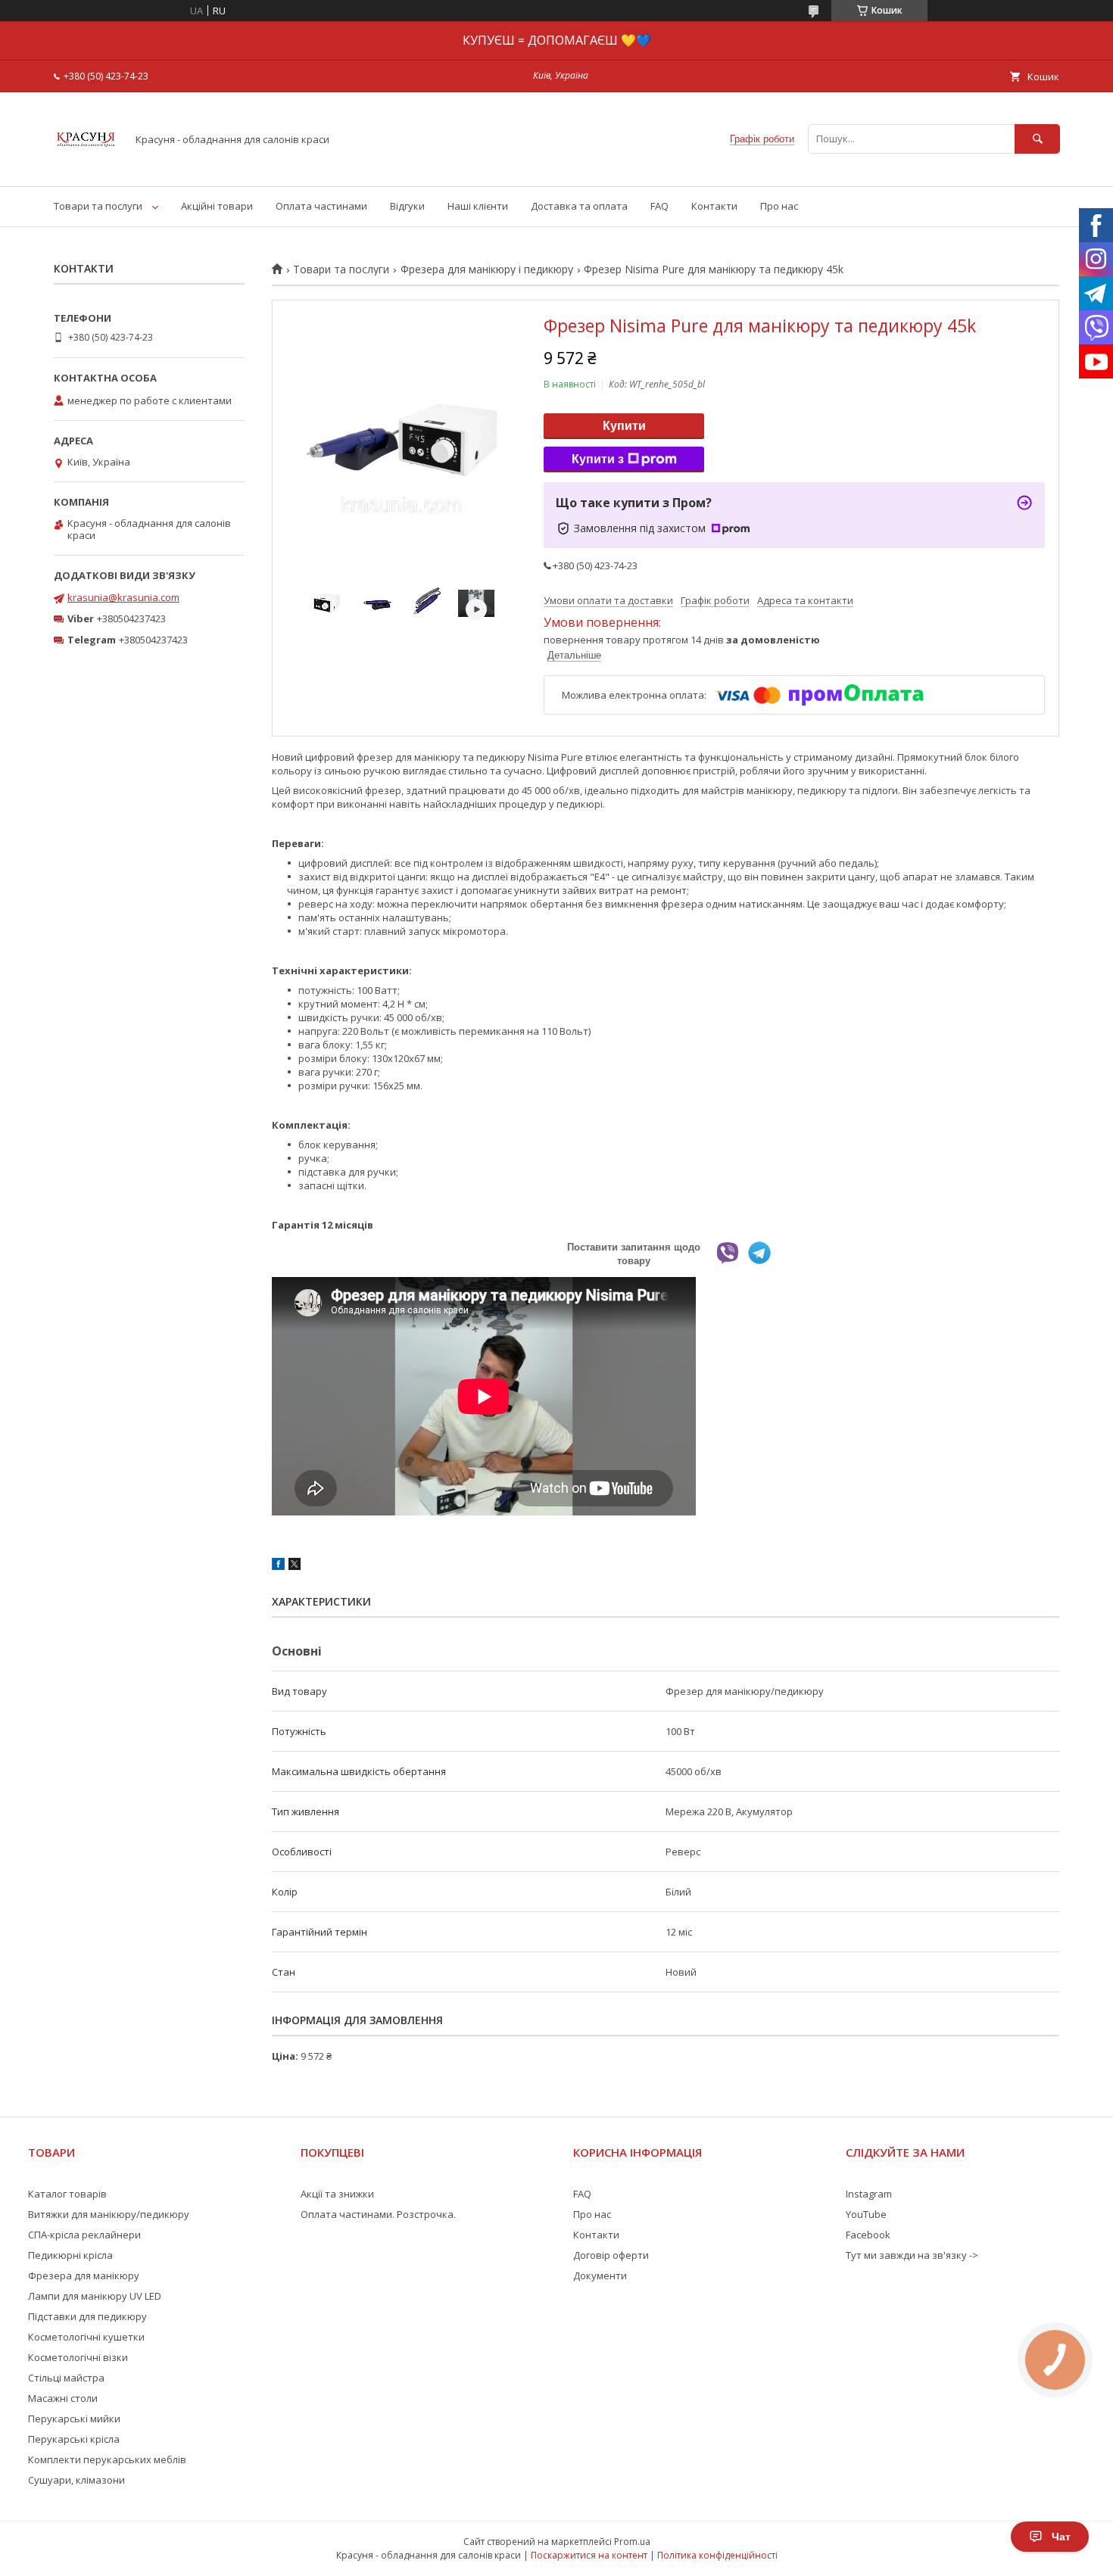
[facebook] (278, 1566)
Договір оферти (611, 2255)
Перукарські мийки (74, 2419)
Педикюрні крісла (70, 2255)
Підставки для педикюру (87, 2316)
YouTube (866, 2214)
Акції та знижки (337, 2194)
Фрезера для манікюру (84, 2275)
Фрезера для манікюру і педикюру (487, 269)
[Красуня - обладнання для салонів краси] (86, 167)
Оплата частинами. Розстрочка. (378, 2214)
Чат (1061, 2537)
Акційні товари (217, 206)
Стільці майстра (66, 2378)
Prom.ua (632, 2542)
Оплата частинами (321, 206)
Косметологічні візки (78, 2357)
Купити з (598, 459)
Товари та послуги (98, 206)
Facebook (868, 2235)
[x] (295, 1566)
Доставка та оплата (579, 206)
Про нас (779, 206)
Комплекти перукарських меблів (107, 2459)
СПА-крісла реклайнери (84, 2235)
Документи (600, 2275)
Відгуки (407, 206)
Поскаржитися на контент (589, 2555)
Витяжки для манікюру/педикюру (109, 2214)
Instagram (869, 2194)
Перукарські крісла (74, 2439)
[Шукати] (1037, 139)
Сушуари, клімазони (76, 2480)
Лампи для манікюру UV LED (95, 2296)
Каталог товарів (67, 2194)
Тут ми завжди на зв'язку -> (912, 2255)
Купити (624, 426)
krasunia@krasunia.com (123, 597)
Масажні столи (63, 2398)
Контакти (714, 206)
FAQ (659, 206)
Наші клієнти (478, 206)
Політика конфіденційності (717, 2555)
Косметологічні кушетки (86, 2337)
